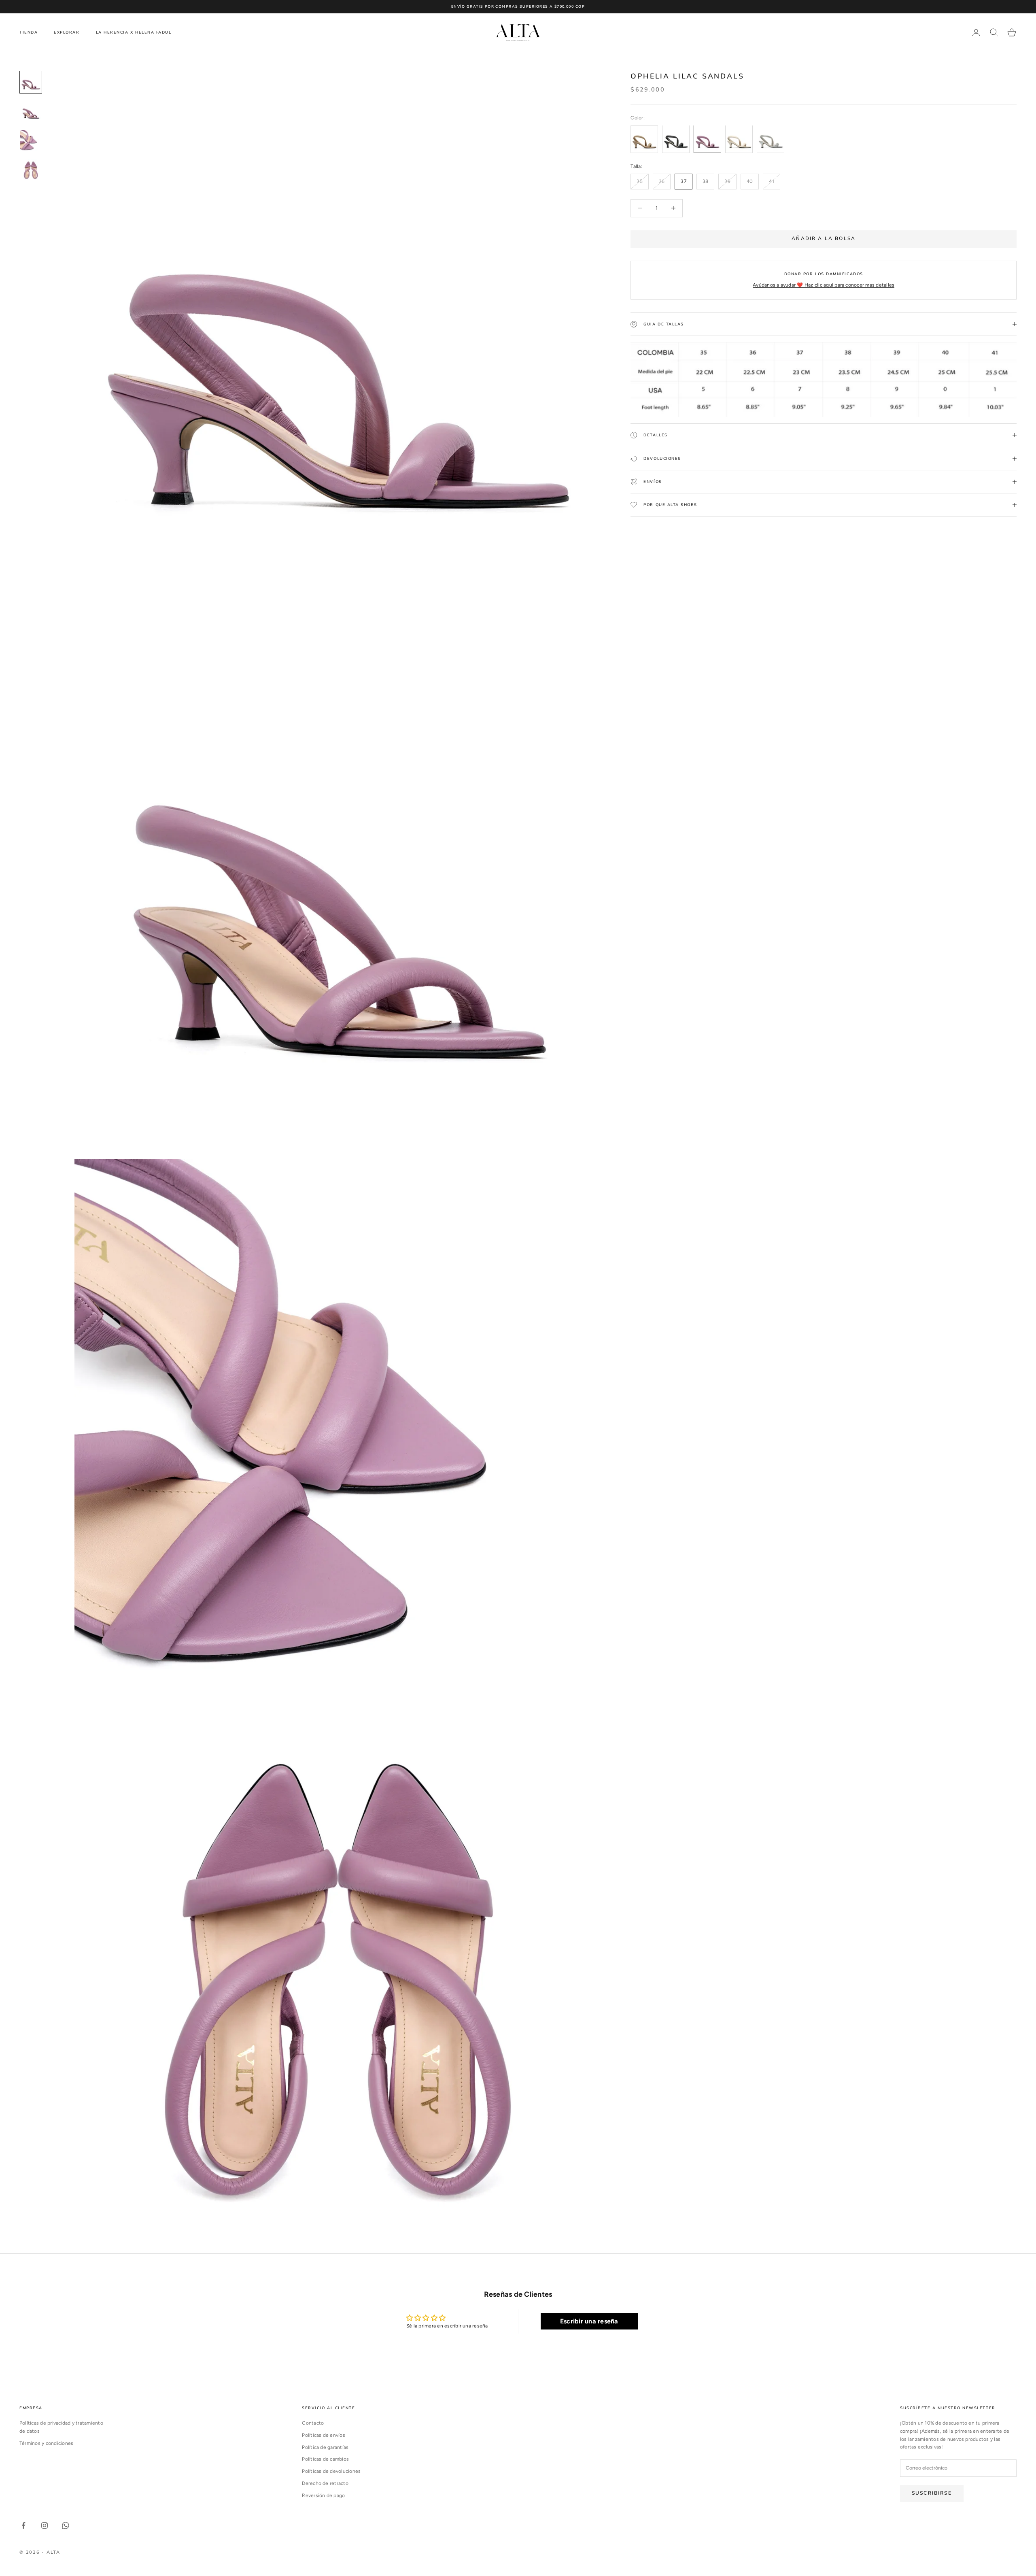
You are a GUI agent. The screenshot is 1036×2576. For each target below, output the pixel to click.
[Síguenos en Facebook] (23, 2525)
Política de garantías (325, 2447)
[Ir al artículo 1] (31, 82)
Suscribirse (932, 2493)
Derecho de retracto (325, 2483)
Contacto (313, 2423)
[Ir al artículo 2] (31, 111)
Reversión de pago (323, 2495)
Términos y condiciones (46, 2443)
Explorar (67, 32)
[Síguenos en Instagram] (45, 2525)
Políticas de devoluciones (331, 2471)
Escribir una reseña (589, 2321)
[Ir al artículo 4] (31, 170)
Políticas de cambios (325, 2459)
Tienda (29, 32)
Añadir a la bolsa (824, 238)
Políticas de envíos (324, 2435)
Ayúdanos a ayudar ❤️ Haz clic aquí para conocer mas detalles (824, 285)
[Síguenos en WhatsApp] (66, 2525)
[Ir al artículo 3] (31, 140)
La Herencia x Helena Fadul (134, 32)
